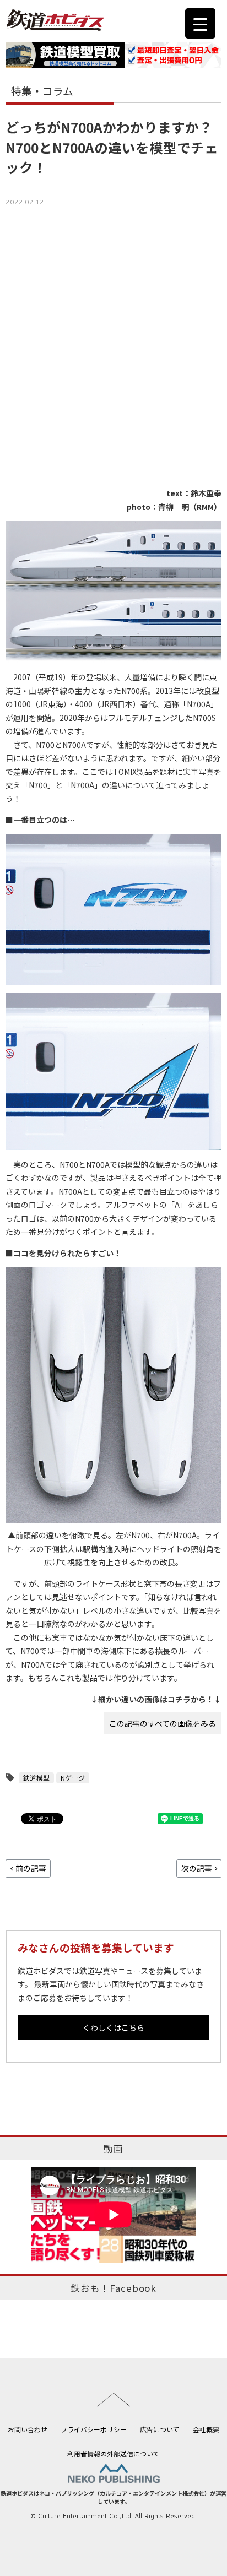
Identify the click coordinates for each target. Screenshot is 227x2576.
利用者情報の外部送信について (113, 2453)
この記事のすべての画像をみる (163, 1723)
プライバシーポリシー (94, 2429)
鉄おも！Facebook (113, 2288)
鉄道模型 (36, 1778)
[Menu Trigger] (200, 23)
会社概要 (206, 2429)
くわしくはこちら (113, 2027)
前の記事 (31, 1868)
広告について (160, 2429)
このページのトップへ (113, 2397)
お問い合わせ (28, 2429)
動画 (113, 2149)
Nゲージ (73, 1778)
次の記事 (197, 1868)
